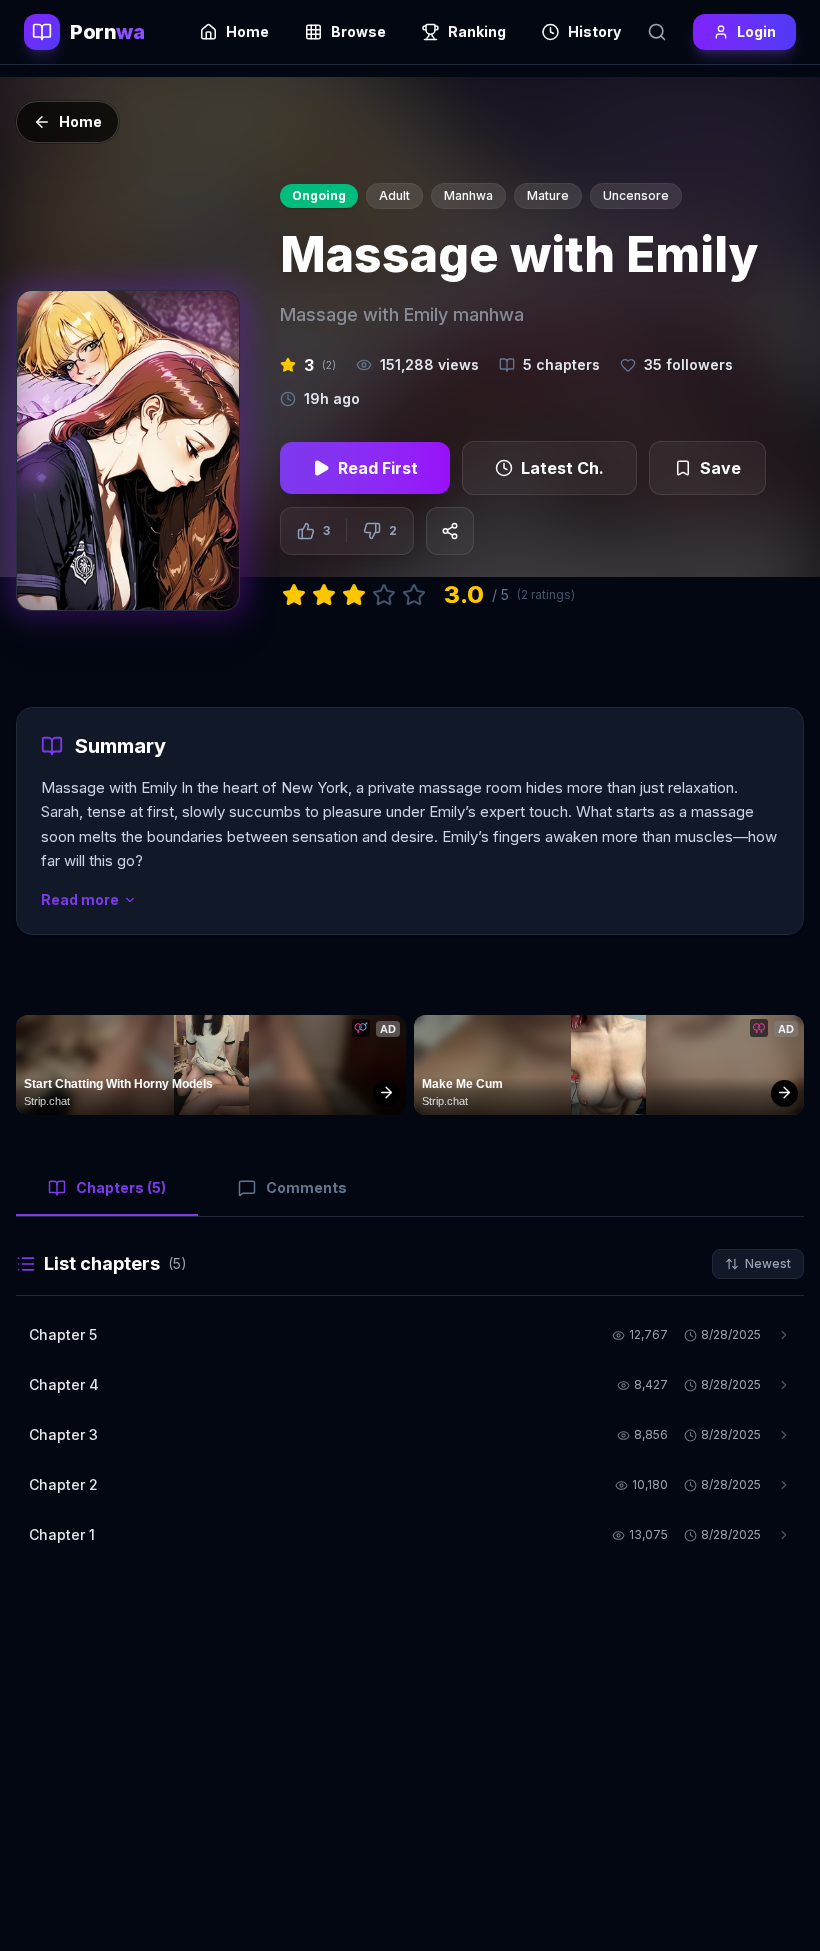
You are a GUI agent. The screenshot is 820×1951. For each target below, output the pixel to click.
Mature (548, 195)
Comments (306, 1187)
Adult (394, 195)
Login (756, 31)
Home (247, 31)
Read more (80, 899)
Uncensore (636, 195)
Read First (378, 468)
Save (720, 468)
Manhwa (468, 195)
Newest (768, 1263)
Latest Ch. (562, 468)
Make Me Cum (462, 1084)
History (594, 31)
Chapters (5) (121, 1187)
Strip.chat (47, 1101)
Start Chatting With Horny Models (118, 1084)
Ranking (477, 31)
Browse (358, 31)
